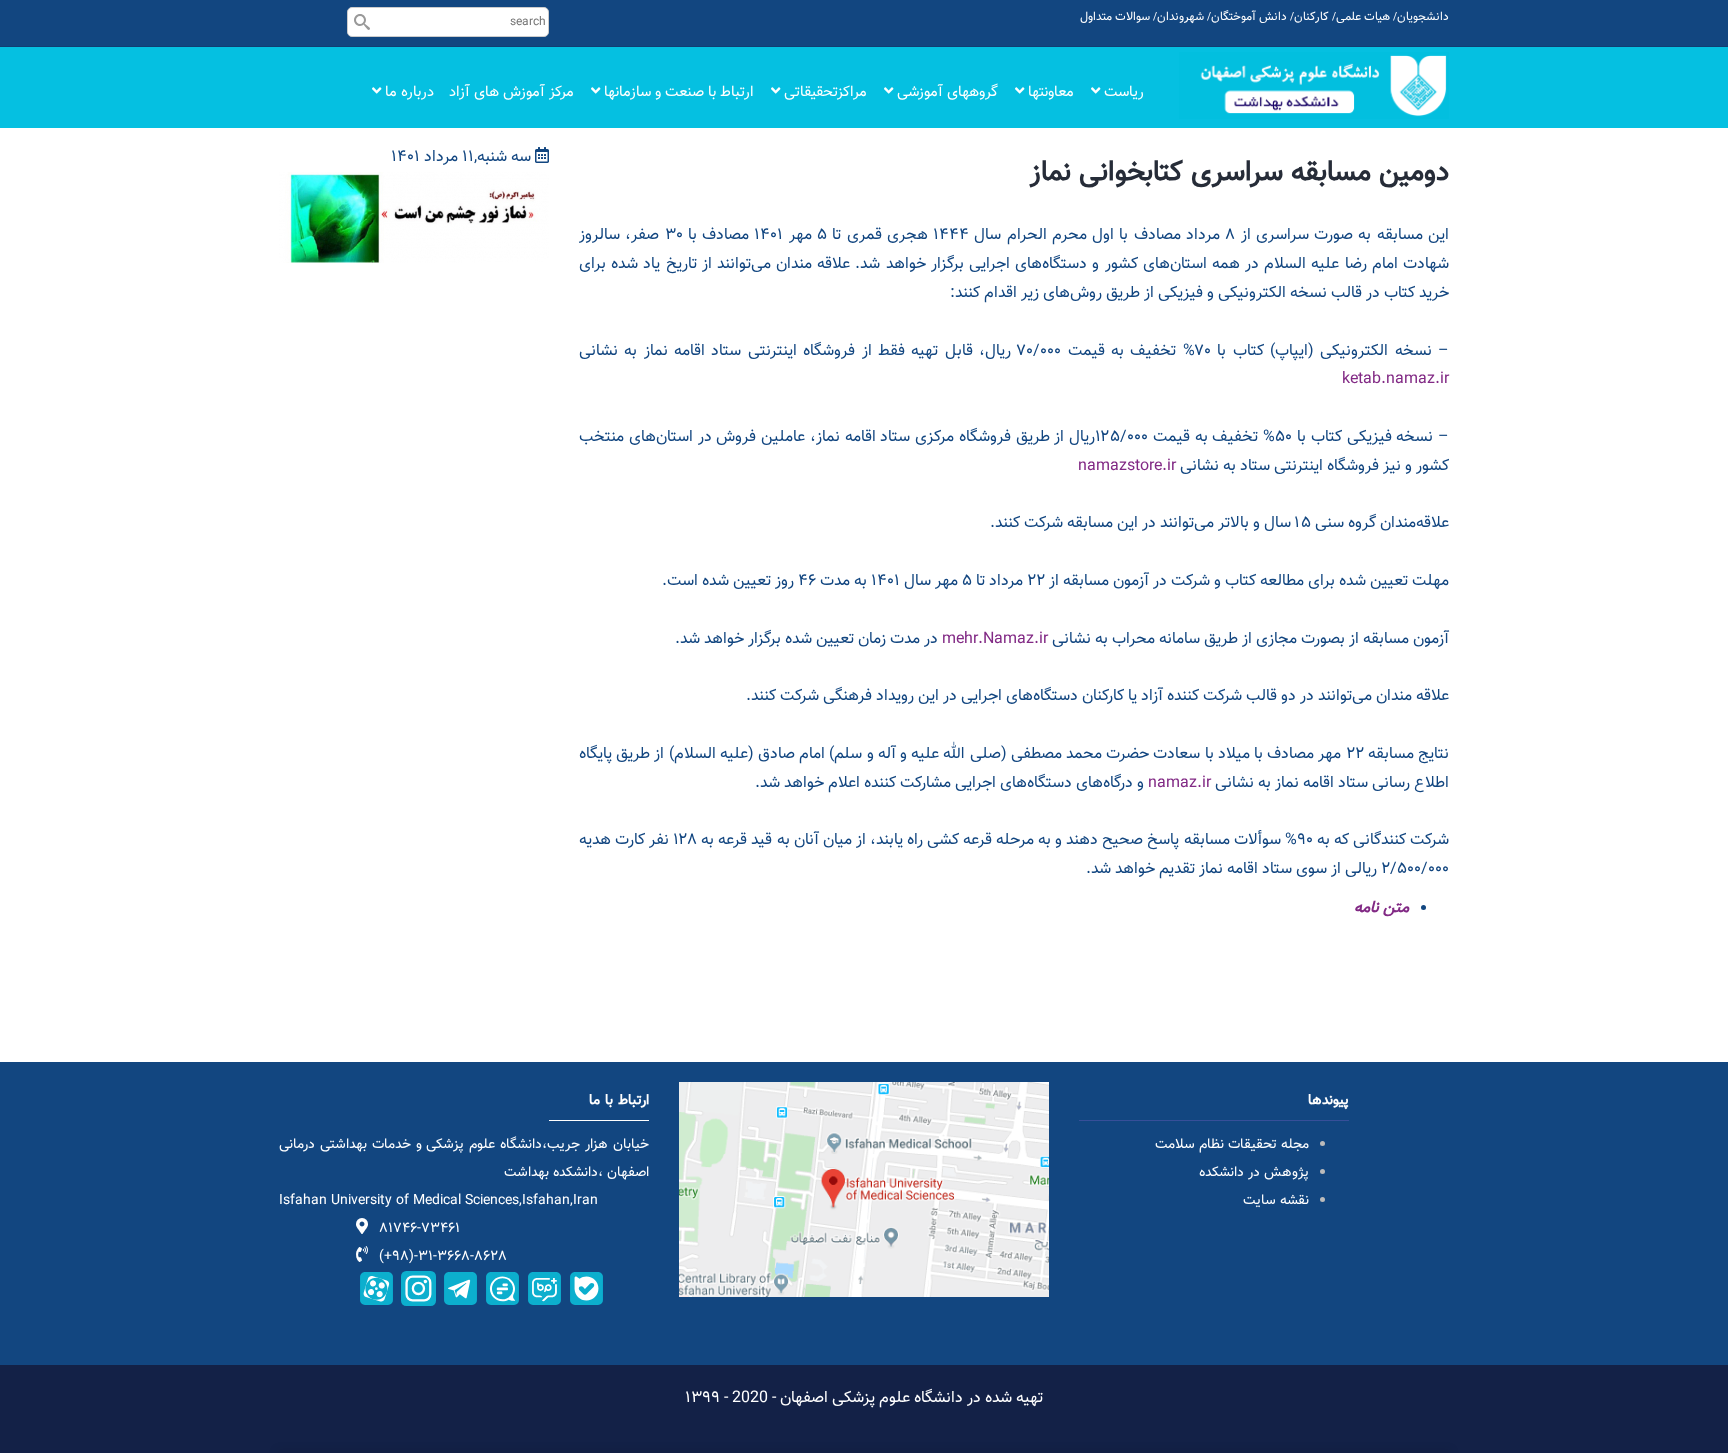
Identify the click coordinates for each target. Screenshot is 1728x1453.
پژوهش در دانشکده (1254, 1173)
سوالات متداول (1115, 17)
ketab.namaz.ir (1395, 379)
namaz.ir (1179, 783)
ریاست (1122, 92)
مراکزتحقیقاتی (823, 92)
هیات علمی (1363, 17)
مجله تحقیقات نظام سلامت (1232, 1145)
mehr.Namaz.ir (995, 639)
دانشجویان (1423, 17)
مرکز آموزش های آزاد (511, 92)
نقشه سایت (1276, 1201)
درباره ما (407, 92)
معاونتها (1049, 92)
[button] (414, 185)
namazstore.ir (1127, 466)
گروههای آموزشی (945, 92)
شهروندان (1180, 17)
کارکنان (1311, 17)
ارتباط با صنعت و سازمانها (677, 92)
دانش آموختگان (1249, 17)
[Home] (1314, 85)
